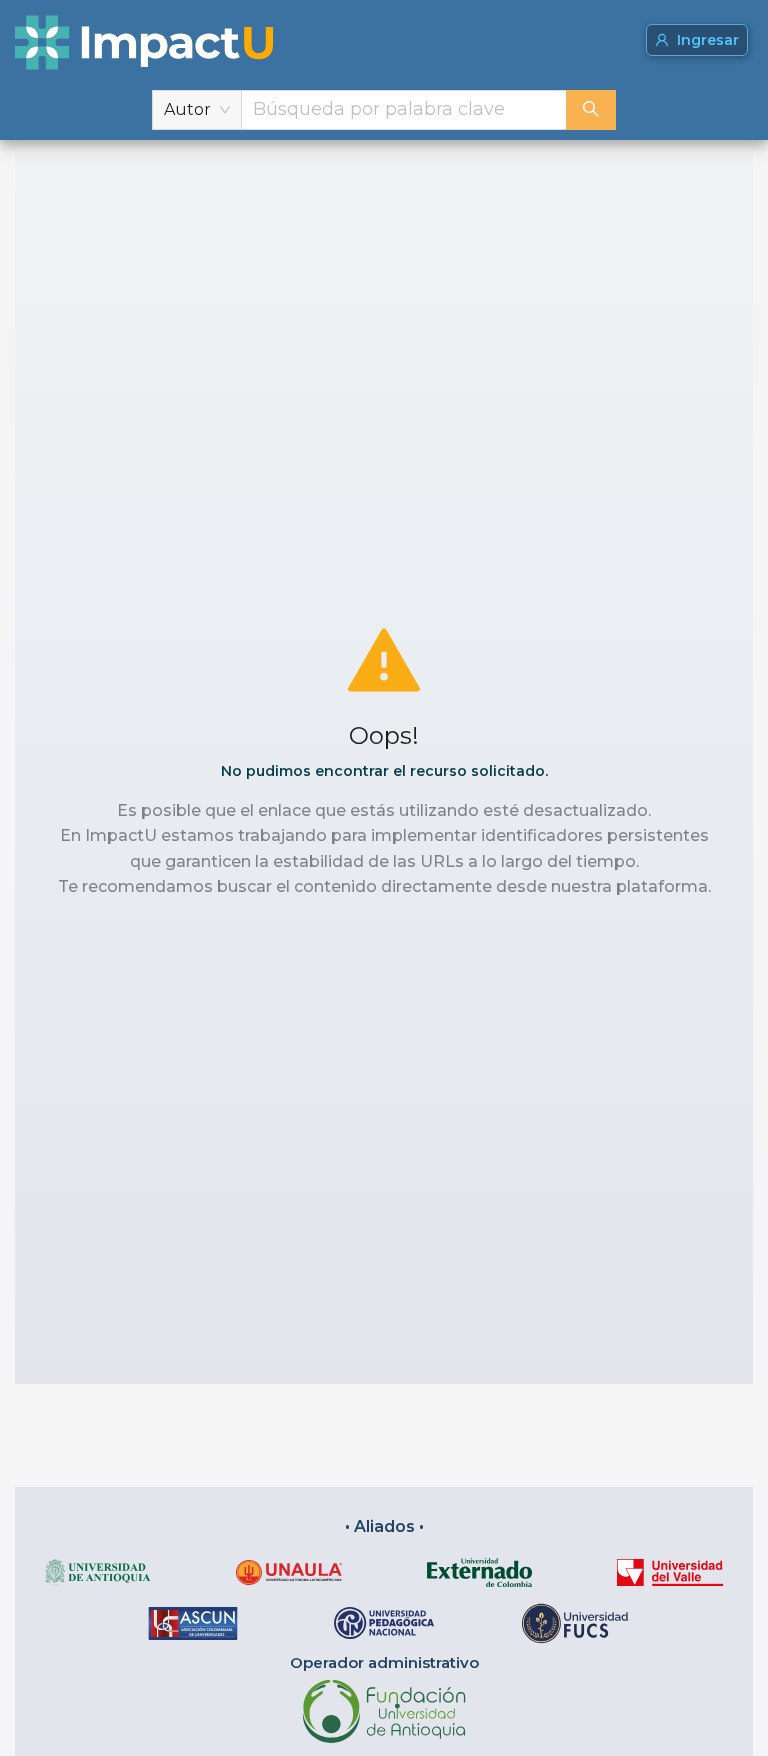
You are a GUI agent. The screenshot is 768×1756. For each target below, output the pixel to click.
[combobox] (404, 110)
